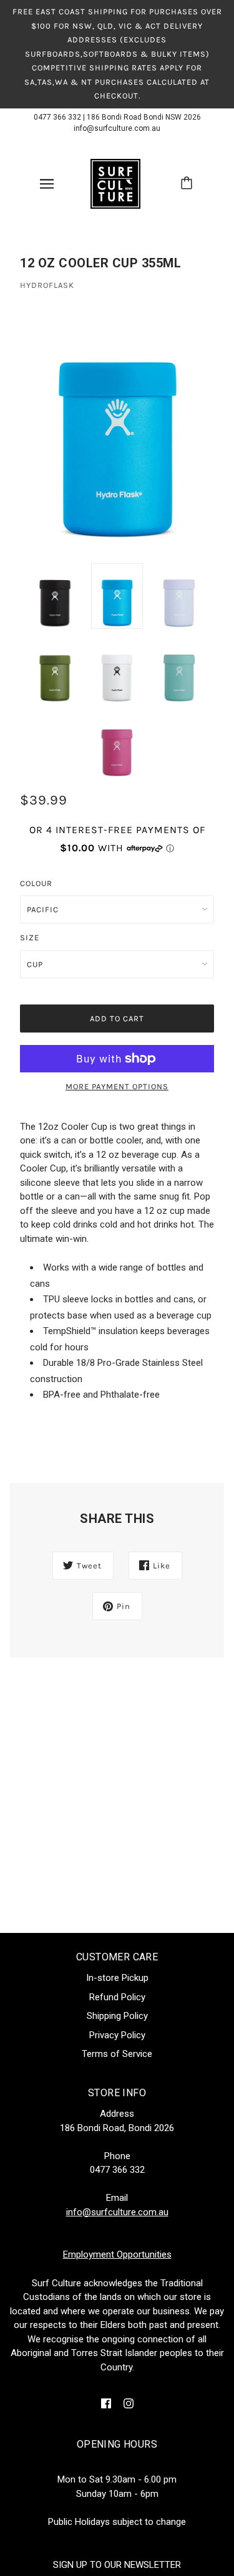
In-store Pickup (117, 1978)
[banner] (115, 183)
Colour (36, 883)
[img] (106, 2403)
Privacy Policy (117, 2035)
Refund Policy (117, 1997)
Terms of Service (117, 2054)
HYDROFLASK (47, 285)
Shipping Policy (117, 2016)
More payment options (117, 1086)
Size (30, 937)
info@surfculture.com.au (117, 128)
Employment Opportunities (117, 2254)
